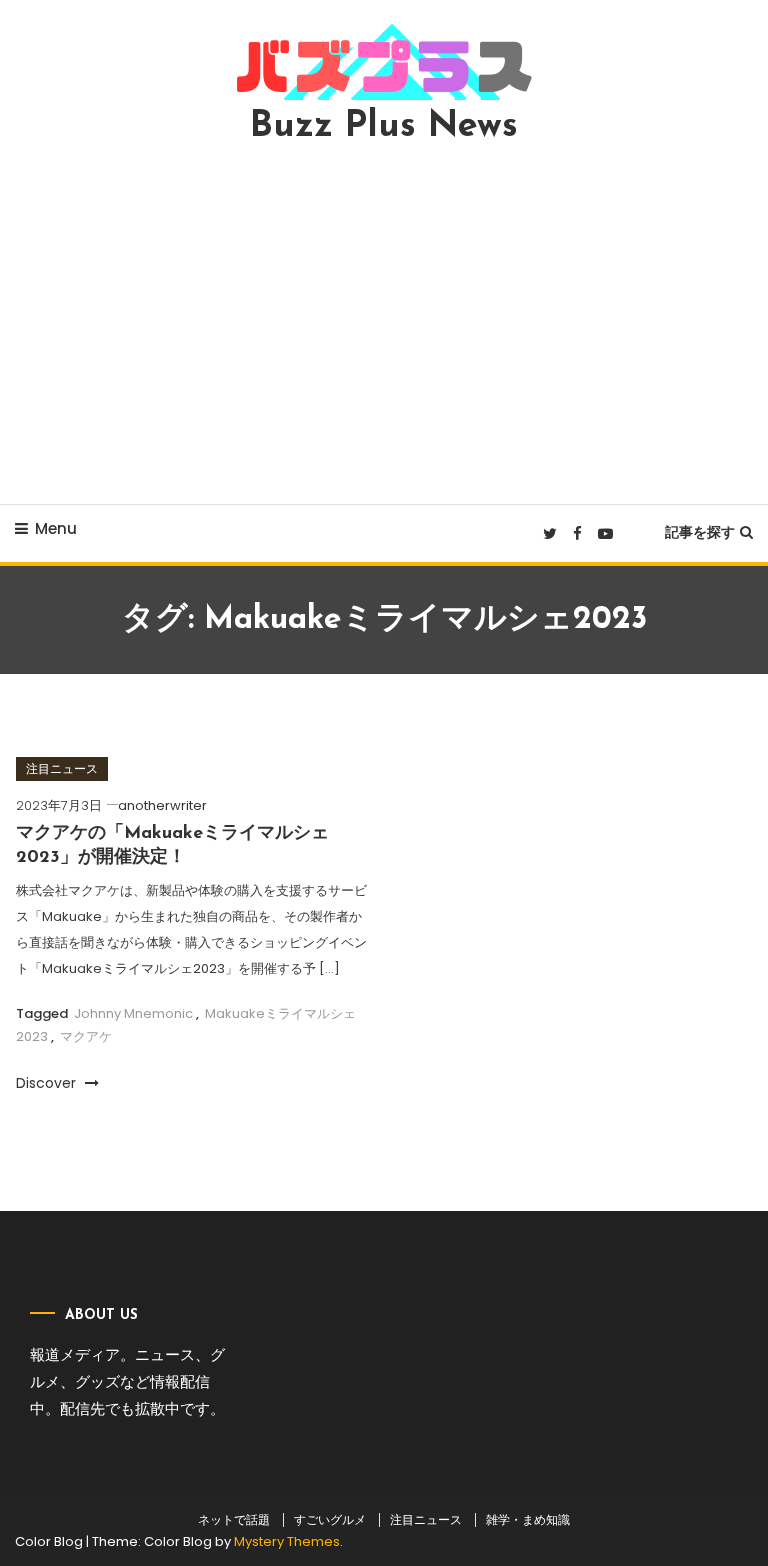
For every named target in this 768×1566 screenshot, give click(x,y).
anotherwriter (162, 805)
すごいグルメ (330, 1520)
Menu (56, 528)
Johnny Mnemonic (133, 1013)
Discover (48, 1083)
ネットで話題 (234, 1520)
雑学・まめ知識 (528, 1520)
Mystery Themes (287, 1541)
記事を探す (700, 532)
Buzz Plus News (384, 127)
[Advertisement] (384, 324)
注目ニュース (62, 768)
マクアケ (86, 1036)
